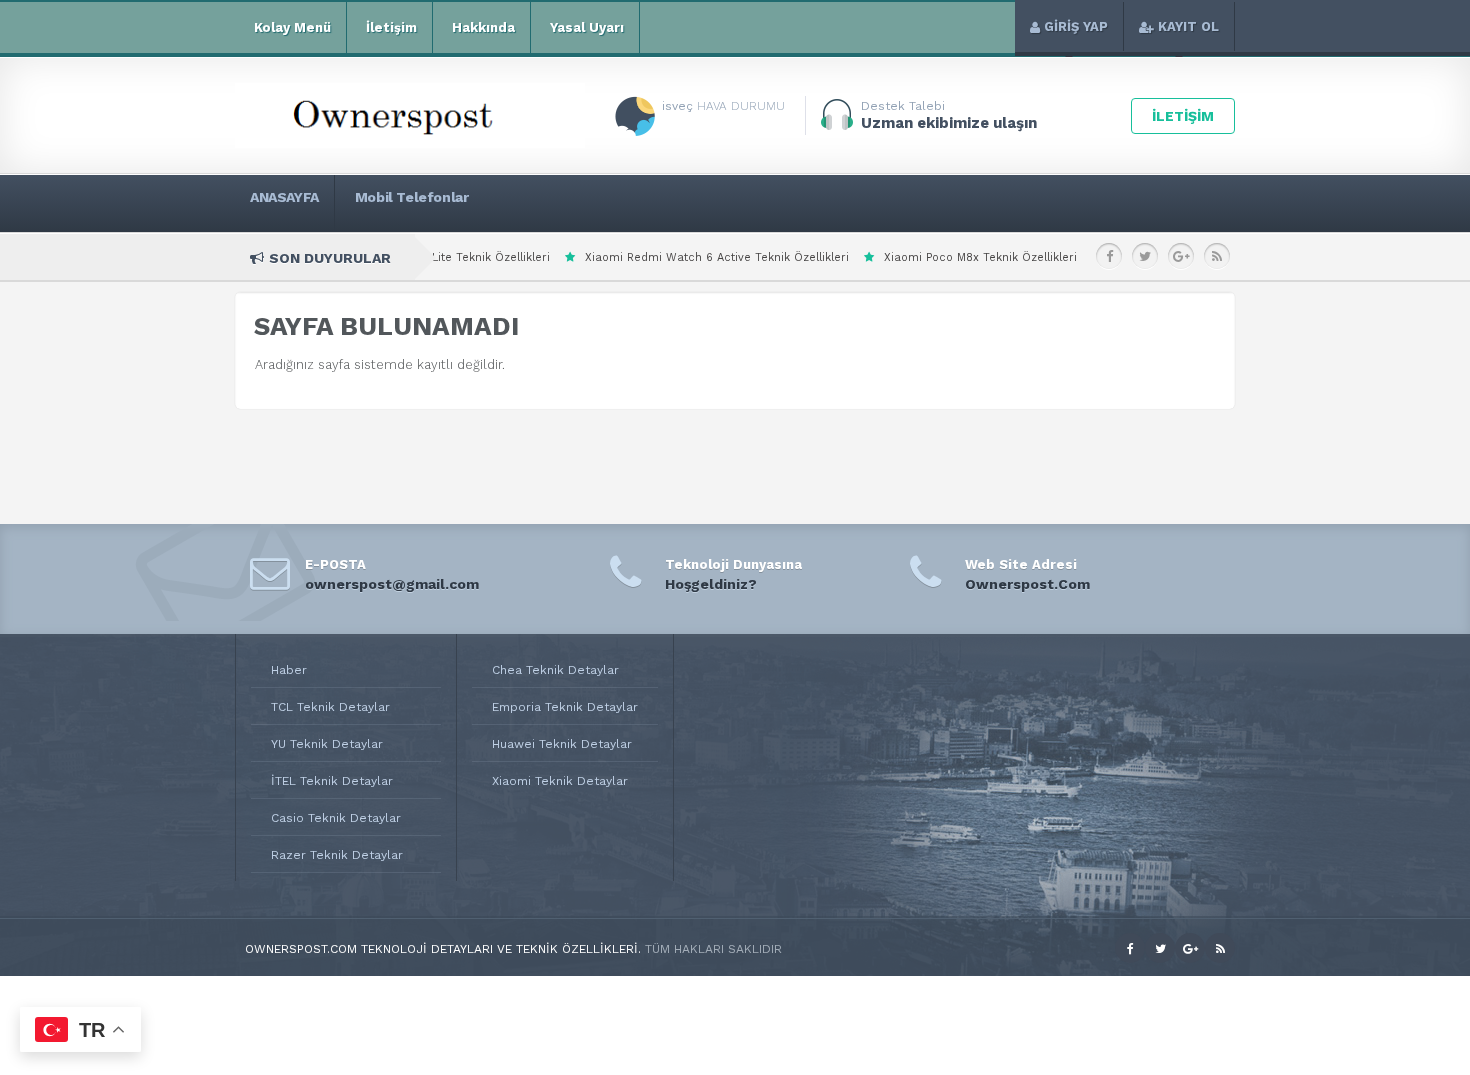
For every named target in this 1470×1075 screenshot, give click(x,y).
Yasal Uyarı (587, 27)
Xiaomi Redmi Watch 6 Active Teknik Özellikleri (638, 257)
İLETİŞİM (1183, 116)
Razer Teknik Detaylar (337, 855)
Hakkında (483, 27)
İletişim (391, 27)
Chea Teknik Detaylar (555, 670)
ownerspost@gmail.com (392, 584)
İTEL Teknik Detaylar (332, 781)
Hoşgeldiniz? (711, 584)
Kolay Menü (292, 27)
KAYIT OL (1188, 26)
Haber (289, 670)
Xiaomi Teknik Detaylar (560, 781)
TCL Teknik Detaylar (330, 707)
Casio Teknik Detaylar (336, 818)
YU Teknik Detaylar (327, 744)
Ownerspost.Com (1027, 584)
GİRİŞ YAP (1076, 26)
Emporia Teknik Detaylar (565, 707)
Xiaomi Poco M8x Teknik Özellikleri (901, 257)
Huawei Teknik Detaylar (562, 744)
